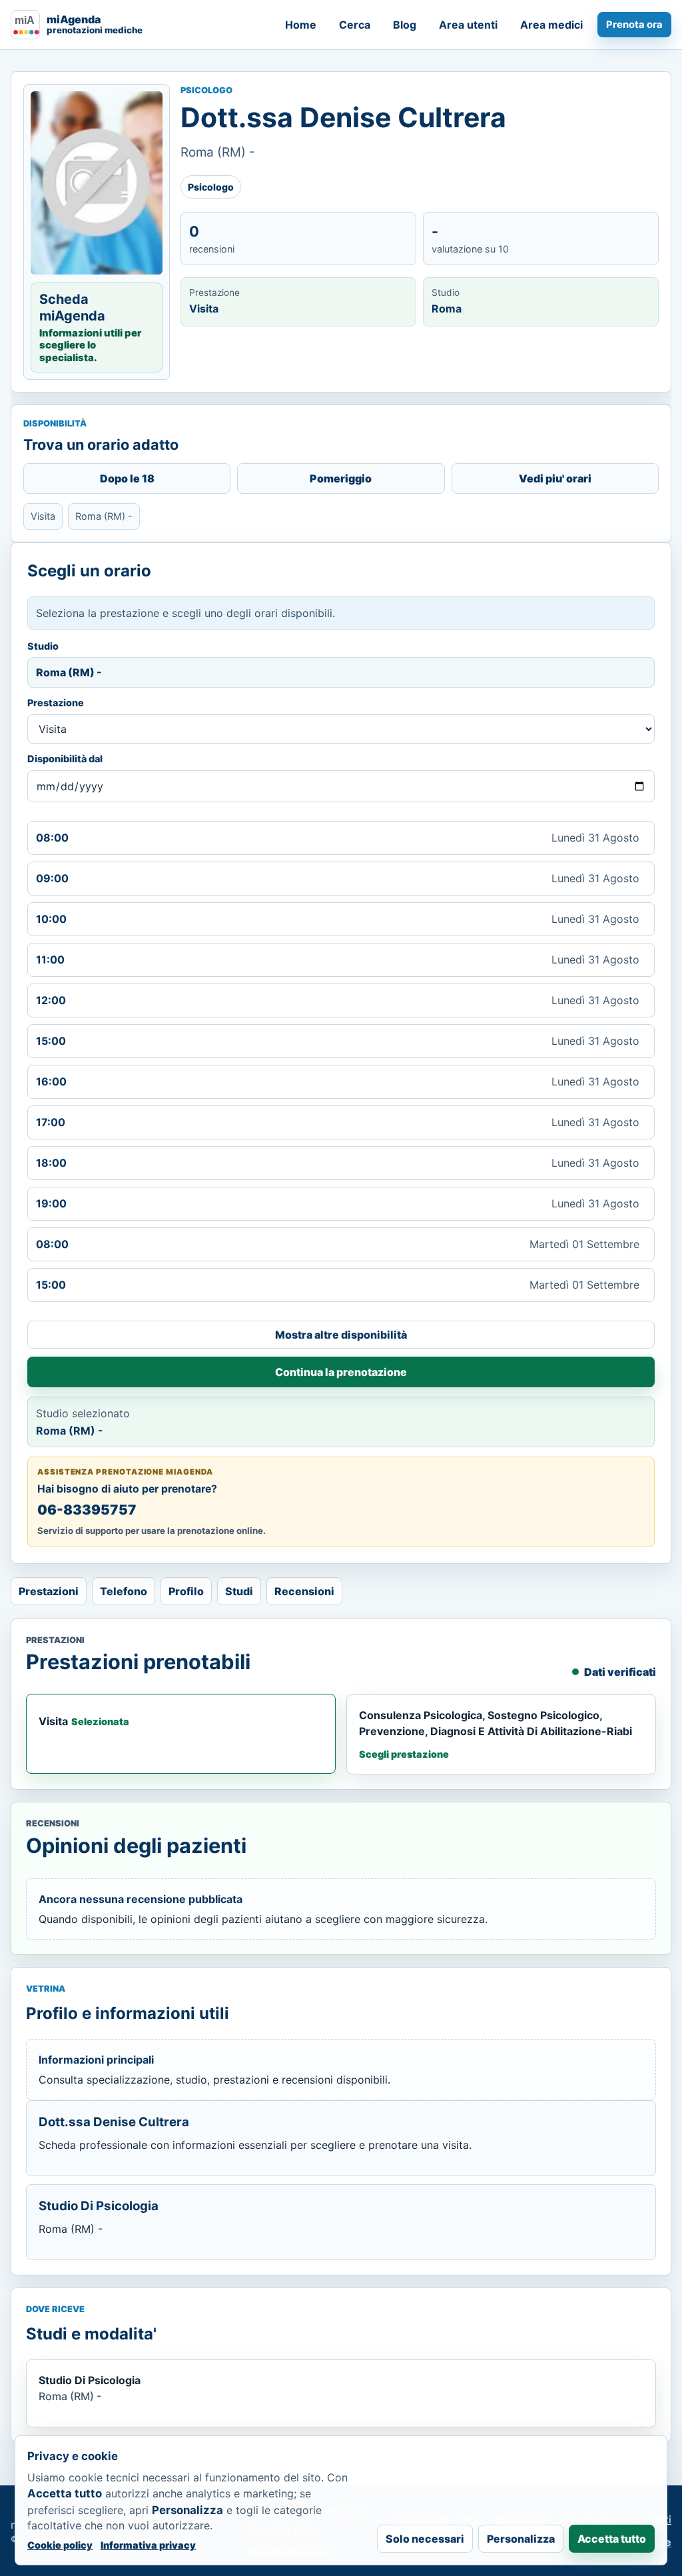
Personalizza (521, 2539)
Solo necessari (425, 2539)
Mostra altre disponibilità (341, 1335)
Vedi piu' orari (555, 478)
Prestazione (56, 703)
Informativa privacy (148, 2545)
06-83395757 (87, 1510)
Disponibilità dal (65, 759)
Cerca (355, 25)
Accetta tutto (612, 2539)
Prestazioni (49, 1591)
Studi (239, 1591)
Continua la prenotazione (341, 1372)
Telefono (124, 1591)
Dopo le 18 (127, 478)
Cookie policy (60, 2545)
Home (301, 25)
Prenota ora (634, 25)
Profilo (186, 1591)
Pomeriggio (341, 478)
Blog (405, 25)
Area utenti (468, 25)
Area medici (551, 25)
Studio (43, 646)
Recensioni (304, 1591)
